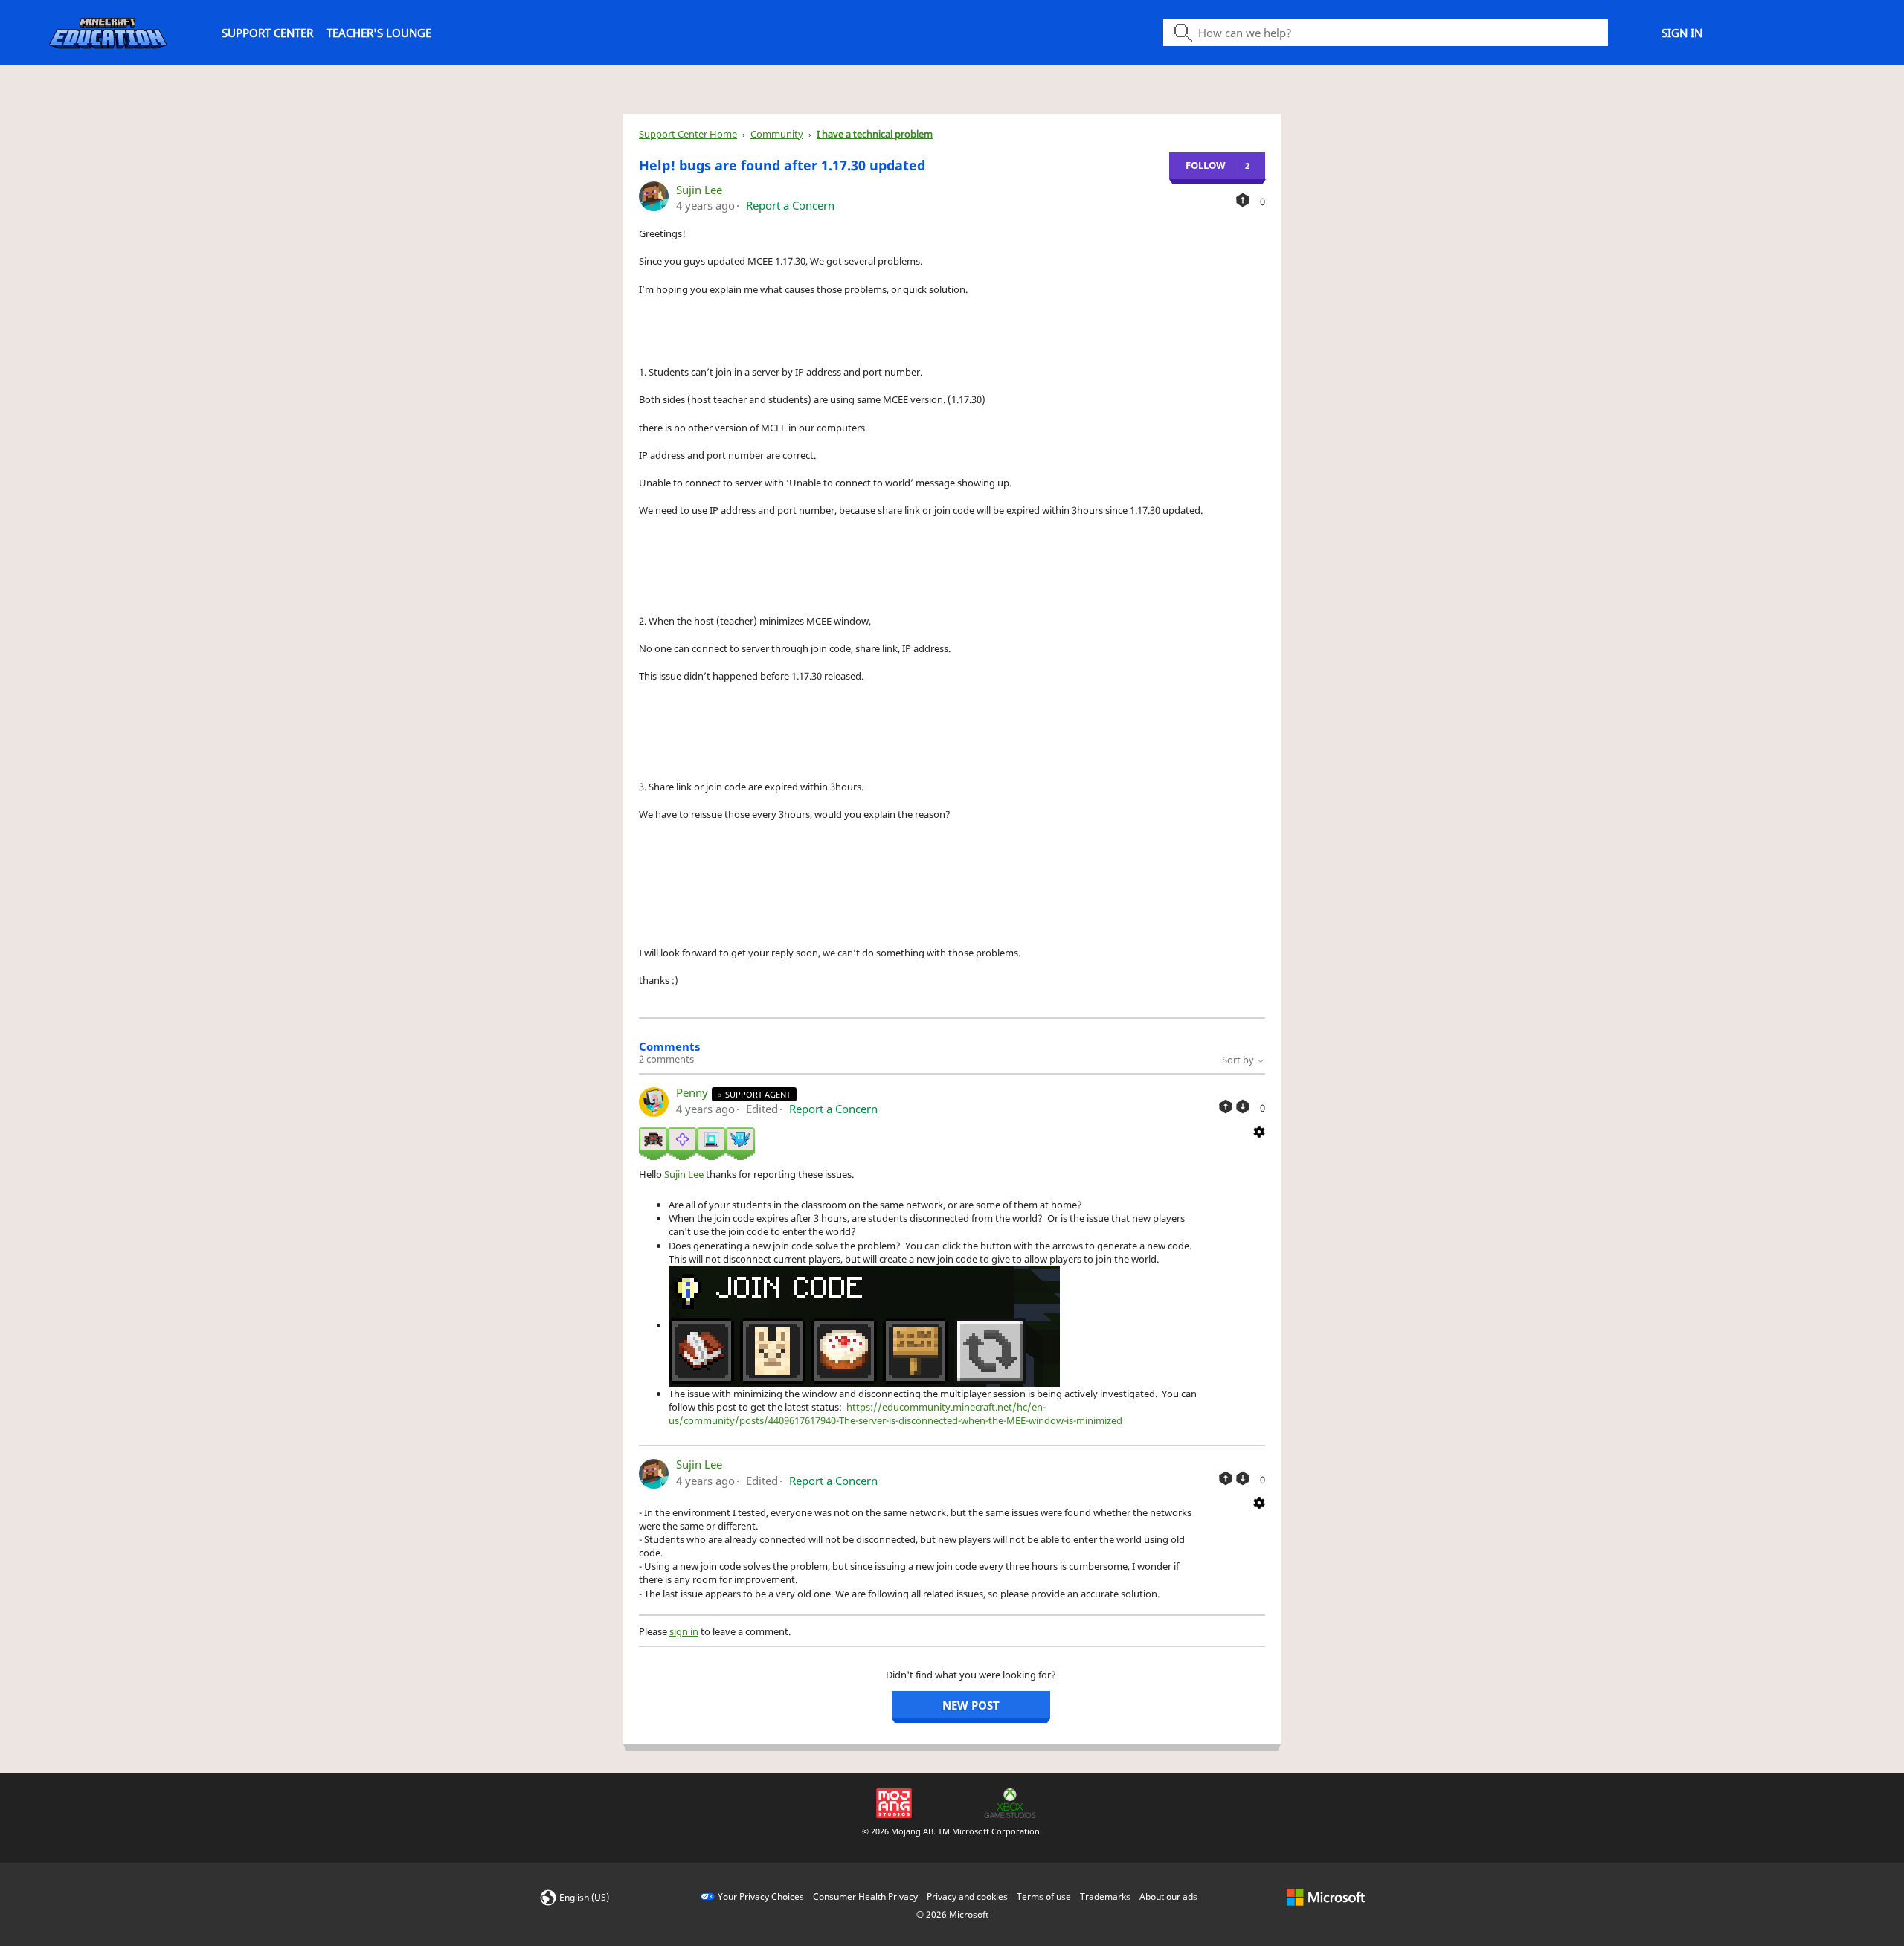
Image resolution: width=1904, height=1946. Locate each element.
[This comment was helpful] (1226, 1106)
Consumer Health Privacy (865, 1897)
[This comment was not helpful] (1243, 1106)
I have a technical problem (875, 134)
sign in (684, 1631)
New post (971, 1705)
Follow (1206, 165)
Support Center (267, 33)
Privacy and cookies (967, 1897)
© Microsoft (952, 1914)
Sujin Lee (699, 190)
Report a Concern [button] (790, 205)
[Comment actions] (1259, 1130)
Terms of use (1044, 1897)
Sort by (1239, 1060)
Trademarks (1105, 1897)
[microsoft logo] (1326, 1897)
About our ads (1168, 1897)
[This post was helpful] (1243, 200)
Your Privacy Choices (761, 1897)
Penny (694, 1092)
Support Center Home (688, 134)
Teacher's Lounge (379, 33)
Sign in (1682, 33)
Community (777, 134)
